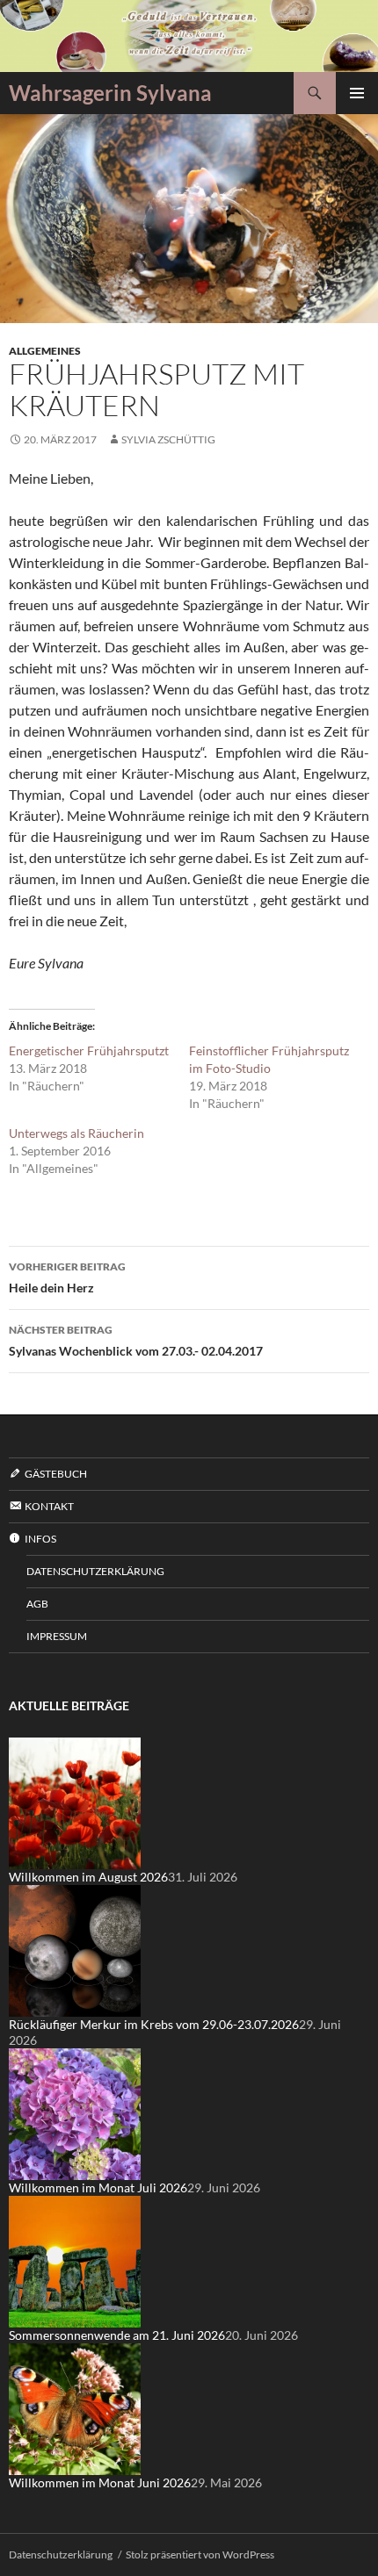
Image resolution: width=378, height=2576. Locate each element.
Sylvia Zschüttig (168, 439)
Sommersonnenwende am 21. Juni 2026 (117, 2335)
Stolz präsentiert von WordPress (200, 2554)
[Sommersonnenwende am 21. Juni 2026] (75, 2260)
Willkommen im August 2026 (88, 1877)
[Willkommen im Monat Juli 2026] (75, 2113)
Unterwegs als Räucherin (76, 1133)
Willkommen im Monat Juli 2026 (98, 2187)
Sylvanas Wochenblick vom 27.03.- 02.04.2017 (136, 1341)
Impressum (57, 1636)
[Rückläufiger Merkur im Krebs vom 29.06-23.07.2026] (75, 1950)
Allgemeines (45, 351)
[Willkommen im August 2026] (75, 1802)
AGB (37, 1604)
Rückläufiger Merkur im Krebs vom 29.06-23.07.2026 (154, 2024)
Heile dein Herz (67, 1277)
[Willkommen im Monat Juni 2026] (75, 2408)
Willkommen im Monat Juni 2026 (100, 2482)
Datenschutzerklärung (95, 1571)
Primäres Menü (357, 93)
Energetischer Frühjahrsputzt (89, 1051)
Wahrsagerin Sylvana (110, 93)
